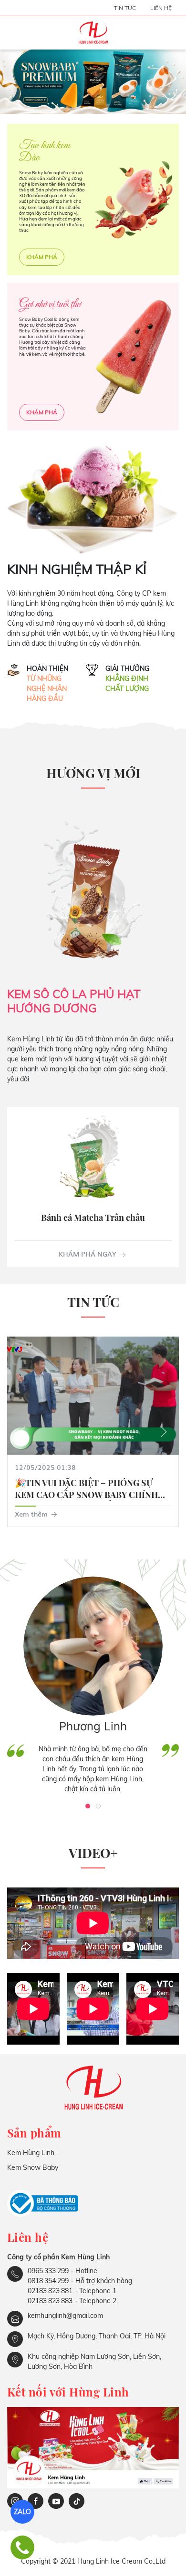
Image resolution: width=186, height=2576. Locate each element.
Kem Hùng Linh (31, 2153)
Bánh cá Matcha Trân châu (93, 1218)
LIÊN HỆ (161, 8)
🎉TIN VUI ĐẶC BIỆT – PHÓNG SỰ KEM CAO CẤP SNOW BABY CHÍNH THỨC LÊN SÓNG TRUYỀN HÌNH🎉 (86, 1495)
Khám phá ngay (88, 1254)
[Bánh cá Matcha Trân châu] (93, 1159)
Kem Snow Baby (33, 2167)
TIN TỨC (125, 8)
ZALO (22, 2512)
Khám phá (42, 257)
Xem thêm (32, 1514)
